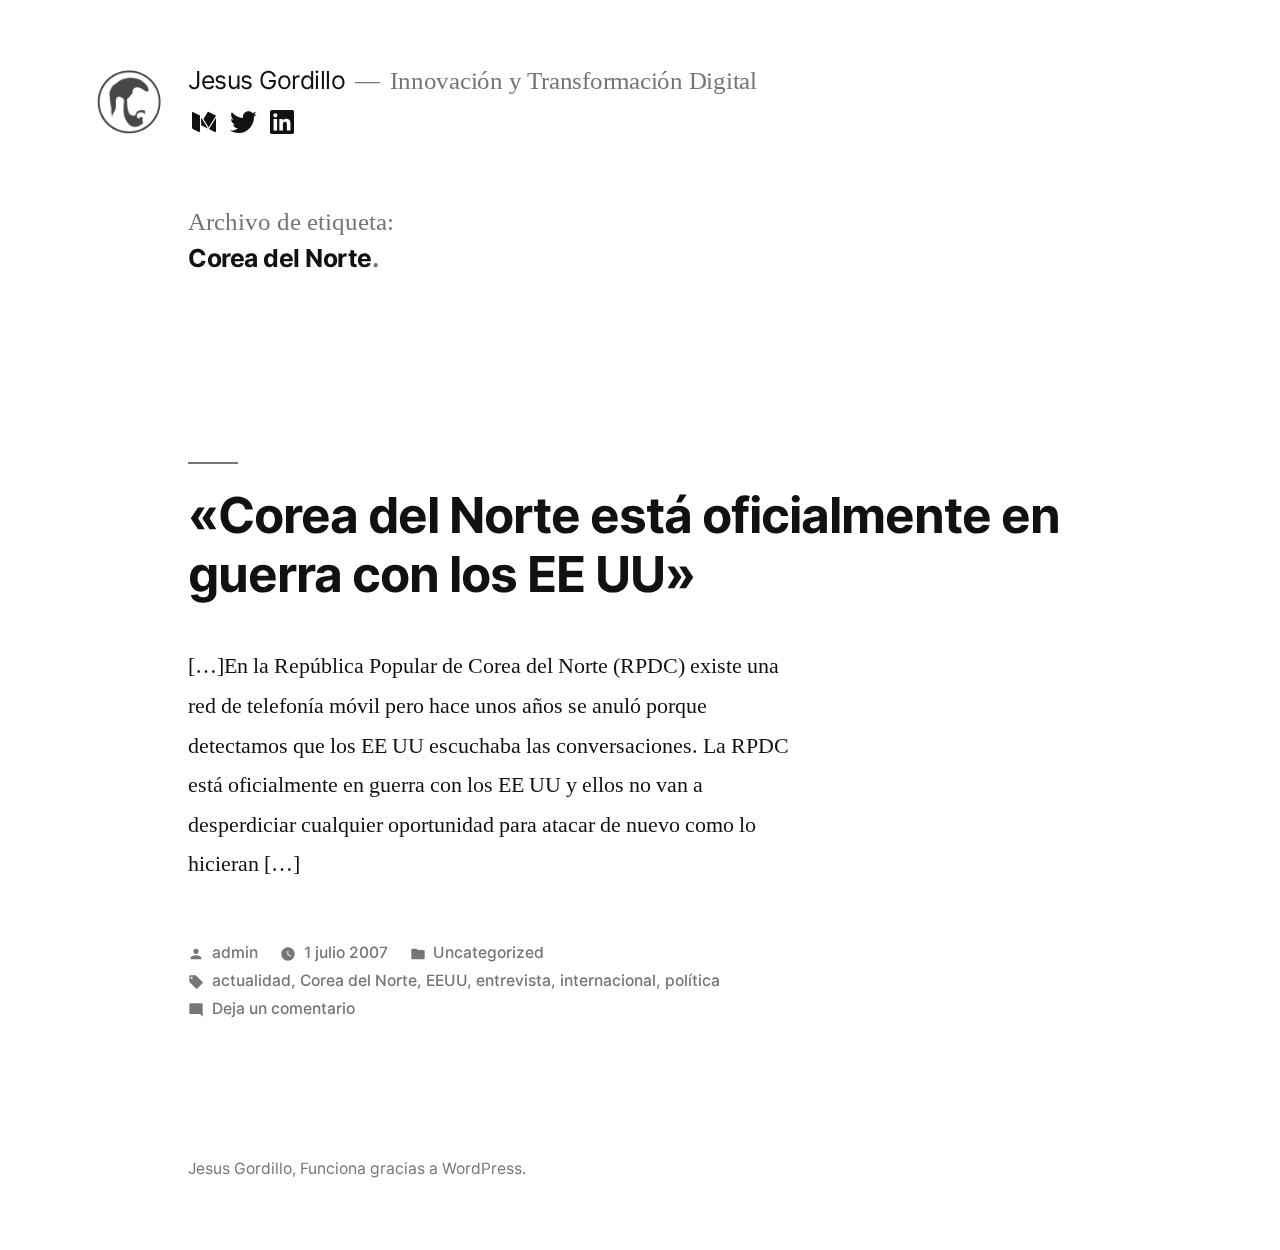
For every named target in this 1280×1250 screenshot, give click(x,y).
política (692, 980)
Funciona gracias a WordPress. (413, 1168)
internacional (608, 980)
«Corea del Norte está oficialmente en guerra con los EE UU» (624, 544)
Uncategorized (488, 952)
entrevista (513, 980)
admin (235, 952)
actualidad (251, 980)
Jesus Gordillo (266, 80)
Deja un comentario (283, 1008)
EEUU (446, 980)
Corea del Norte (358, 980)
